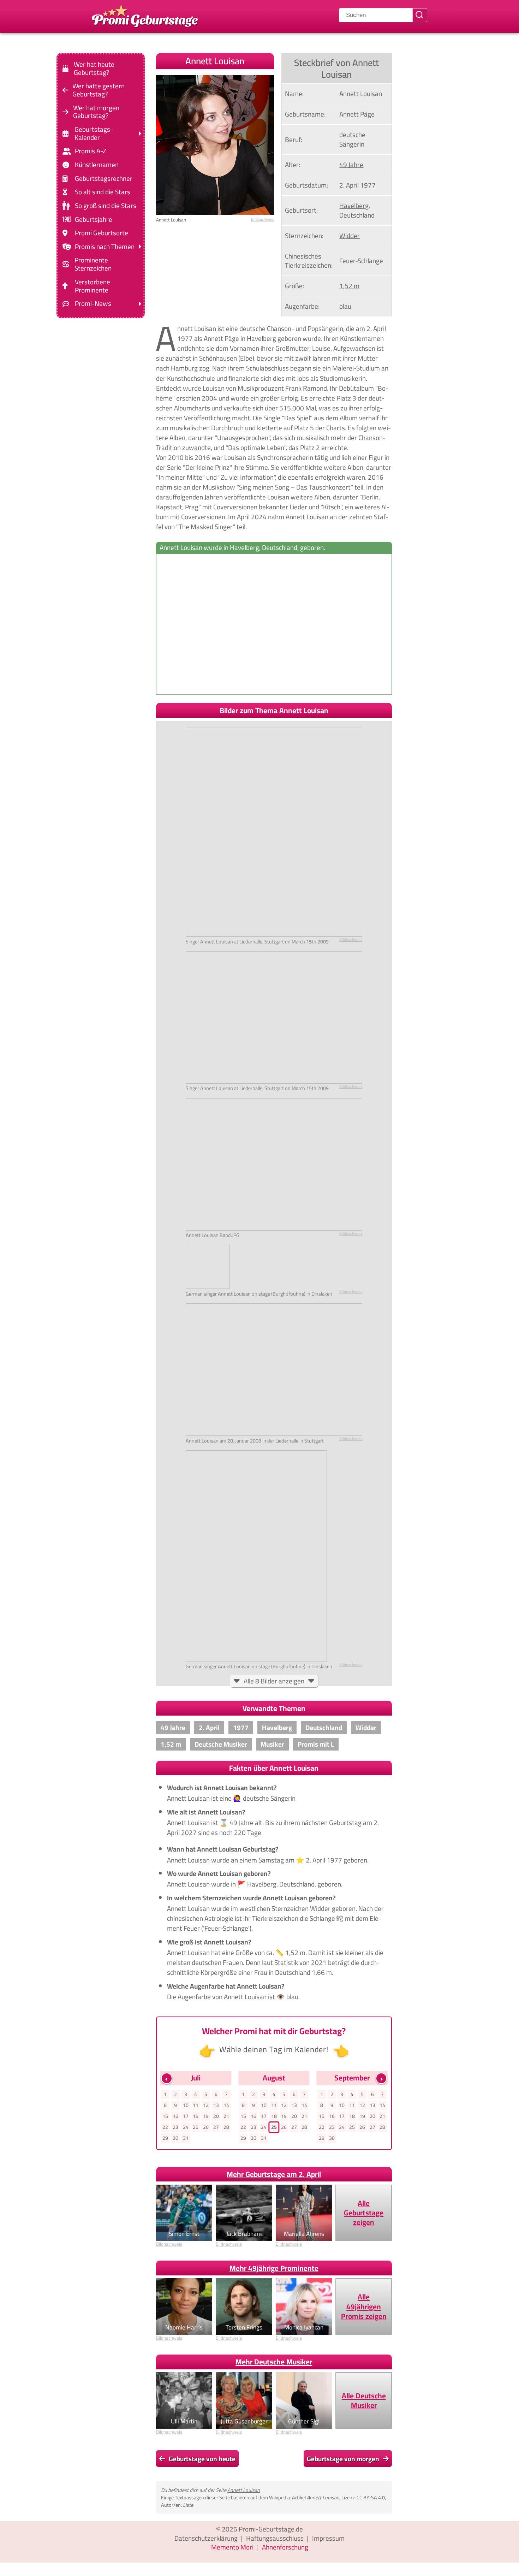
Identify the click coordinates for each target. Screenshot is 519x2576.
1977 (368, 185)
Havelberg (354, 206)
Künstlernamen (97, 165)
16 (175, 2116)
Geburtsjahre (94, 219)
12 (206, 2105)
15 (165, 2116)
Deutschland (357, 215)
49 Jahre (351, 165)
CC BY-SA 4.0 (371, 2497)
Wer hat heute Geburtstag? (94, 69)
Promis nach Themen (105, 247)
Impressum (328, 2538)
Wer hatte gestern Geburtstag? (99, 90)
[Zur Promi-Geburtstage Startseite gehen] (145, 15)
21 (226, 2116)
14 (226, 2105)
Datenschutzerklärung (206, 2538)
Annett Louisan (244, 2490)
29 (165, 2138)
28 (226, 2127)
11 (196, 2105)
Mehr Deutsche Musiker (274, 2362)
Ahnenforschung (285, 2547)
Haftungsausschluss (275, 2538)
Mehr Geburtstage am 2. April (274, 2174)
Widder (350, 236)
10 (186, 2105)
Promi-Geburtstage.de (271, 2529)
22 (165, 2127)
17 (186, 2116)
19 (206, 2116)
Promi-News (93, 304)
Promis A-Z (91, 151)
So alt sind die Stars (103, 192)
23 (175, 2127)
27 (216, 2127)
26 (206, 2127)
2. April (349, 185)
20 (216, 2116)
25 (196, 2127)
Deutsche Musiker (221, 1744)
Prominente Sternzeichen (93, 264)
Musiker (272, 1744)
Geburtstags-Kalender (94, 134)
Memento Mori (232, 2547)
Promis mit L (316, 1744)
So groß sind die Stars (106, 206)
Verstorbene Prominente (93, 286)
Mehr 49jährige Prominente (274, 2268)
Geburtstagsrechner (104, 179)
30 (175, 2138)
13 (216, 2105)
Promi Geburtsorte (102, 233)
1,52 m (349, 286)
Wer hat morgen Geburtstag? (96, 112)
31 (186, 2138)
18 (196, 2116)
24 (186, 2127)
